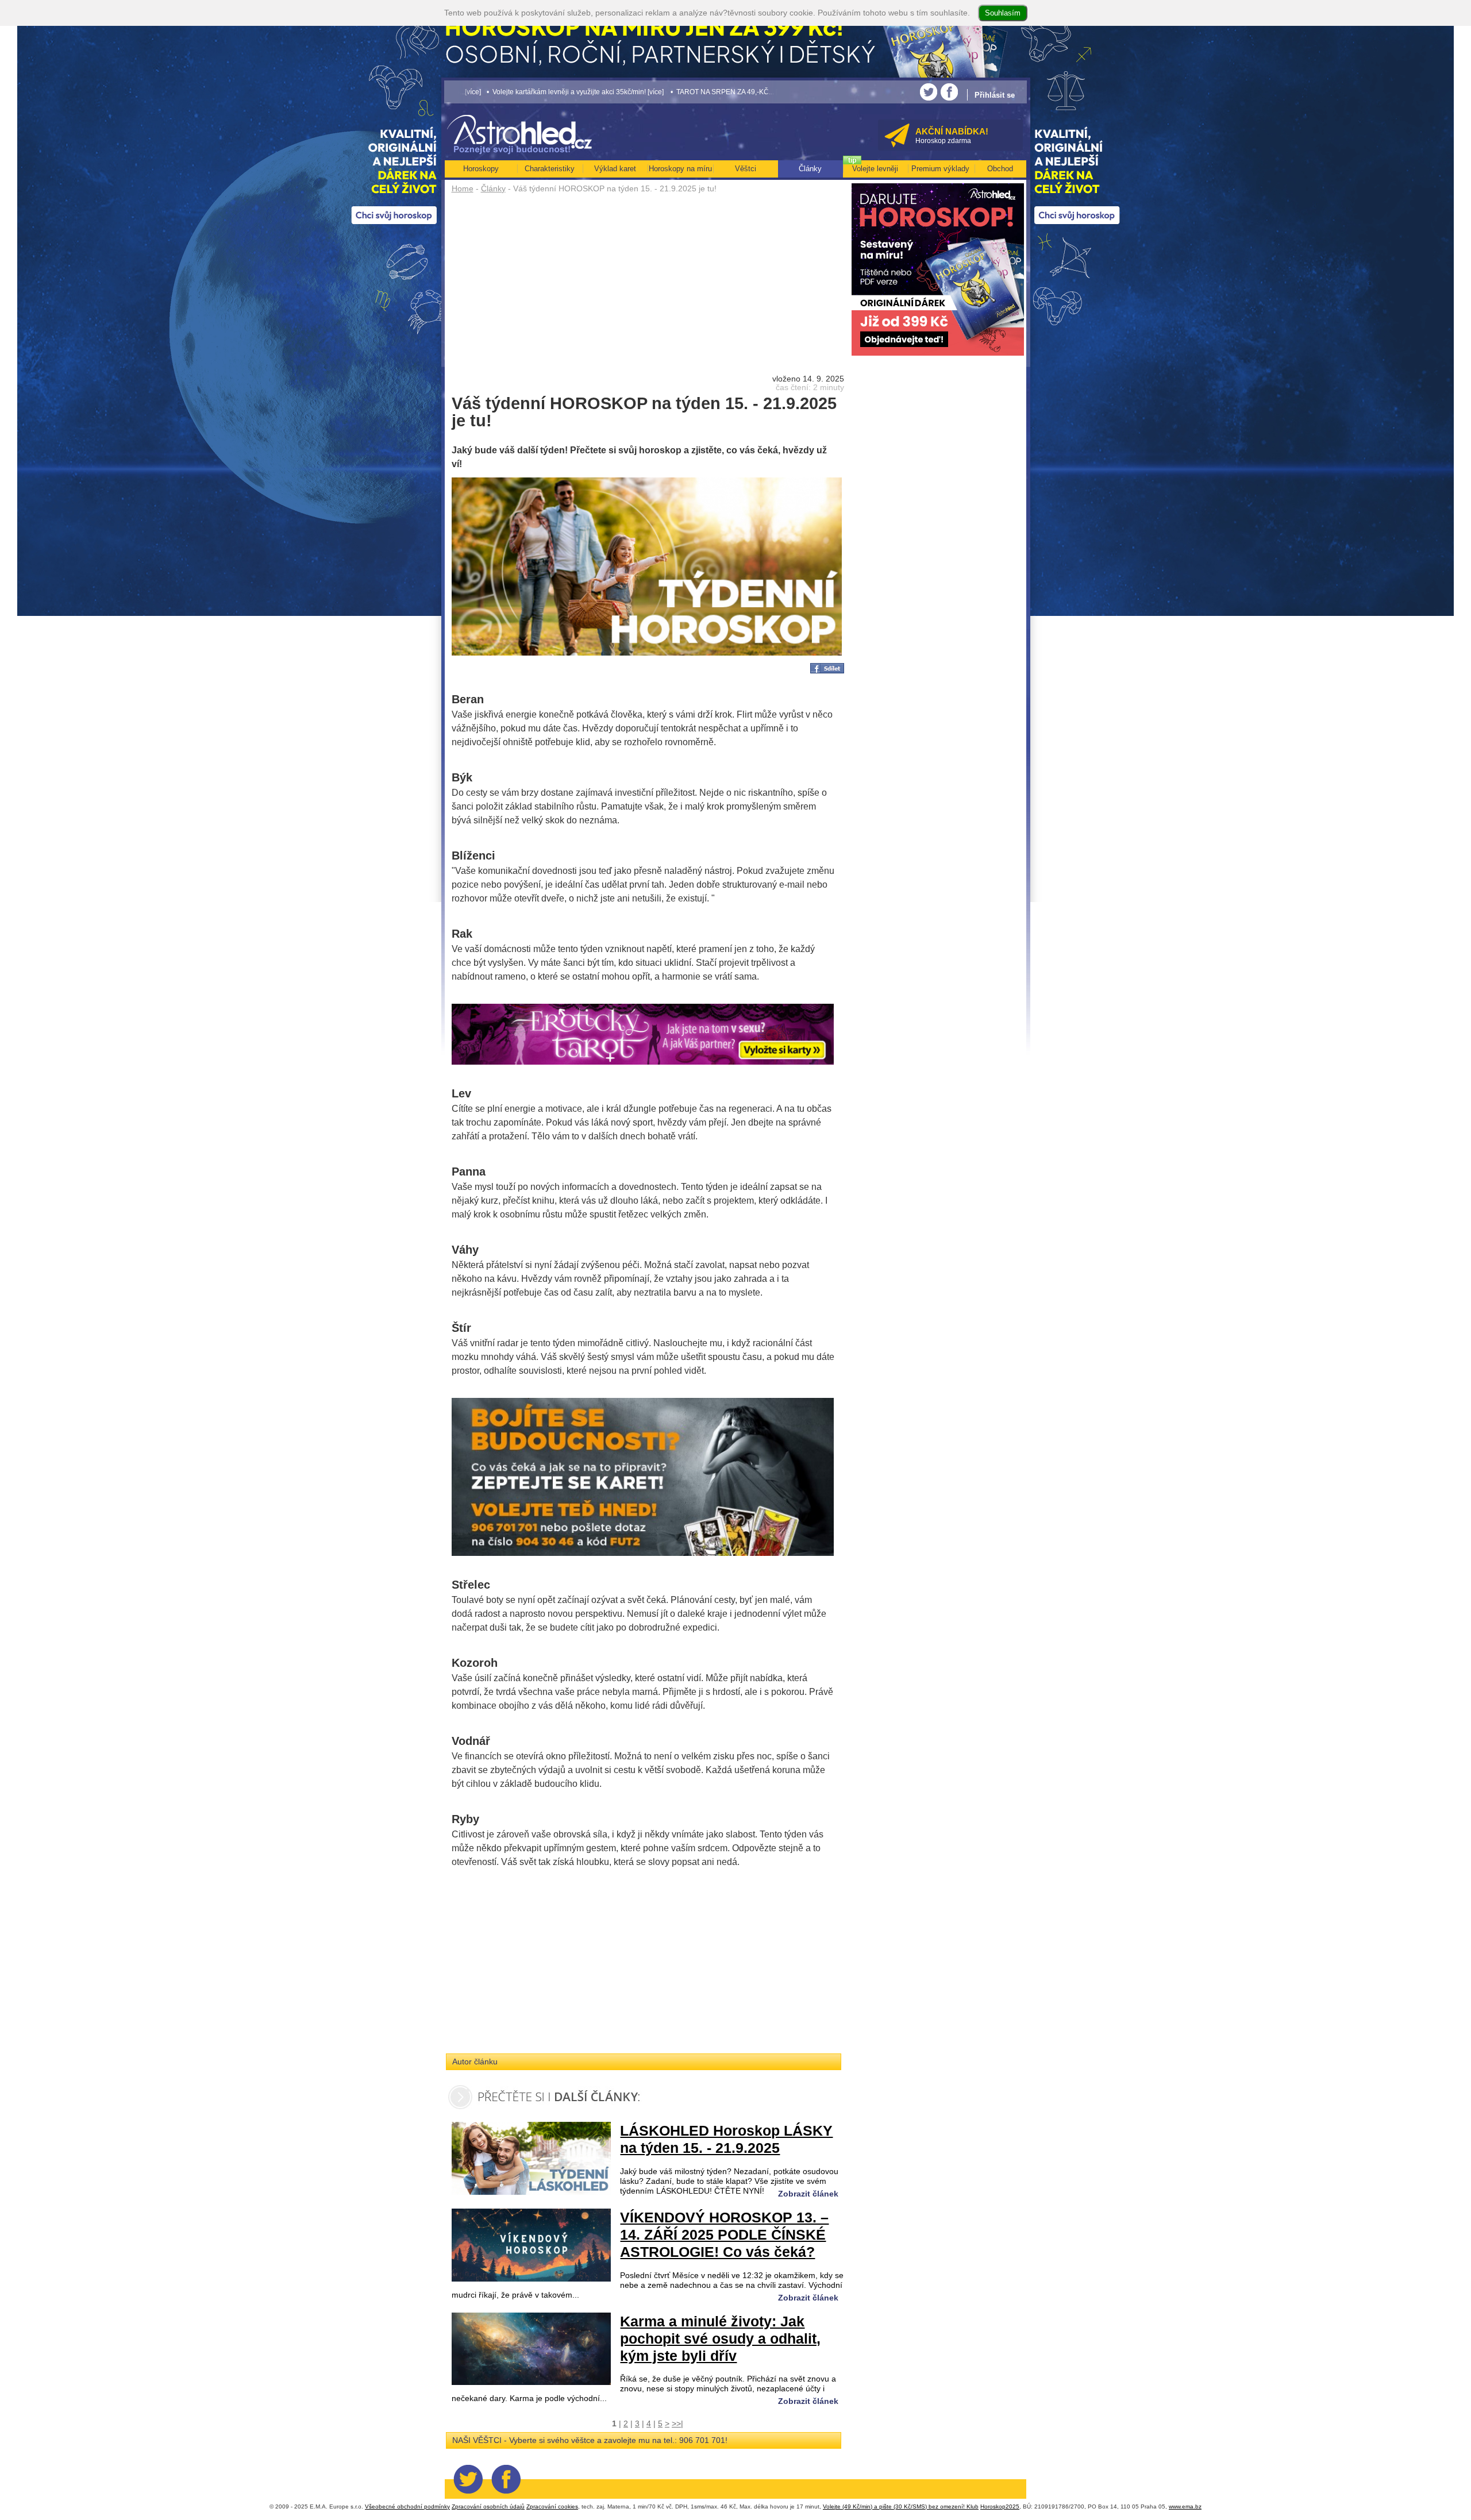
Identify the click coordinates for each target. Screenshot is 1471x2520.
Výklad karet (615, 169)
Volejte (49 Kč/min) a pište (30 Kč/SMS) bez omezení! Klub (901, 2506)
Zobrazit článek (808, 2194)
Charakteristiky (550, 169)
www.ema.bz (1185, 2506)
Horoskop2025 (1000, 2506)
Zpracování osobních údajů (488, 2506)
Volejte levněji (875, 169)
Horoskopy (481, 169)
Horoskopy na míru (680, 169)
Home (463, 188)
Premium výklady (940, 169)
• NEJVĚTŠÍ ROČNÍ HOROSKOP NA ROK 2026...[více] (739, 92)
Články (493, 188)
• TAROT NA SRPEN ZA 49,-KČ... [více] (587, 92)
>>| (677, 2423)
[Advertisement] (648, 283)
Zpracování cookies (552, 2506)
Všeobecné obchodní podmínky (407, 2506)
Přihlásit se (995, 95)
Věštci (746, 169)
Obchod (1000, 169)
